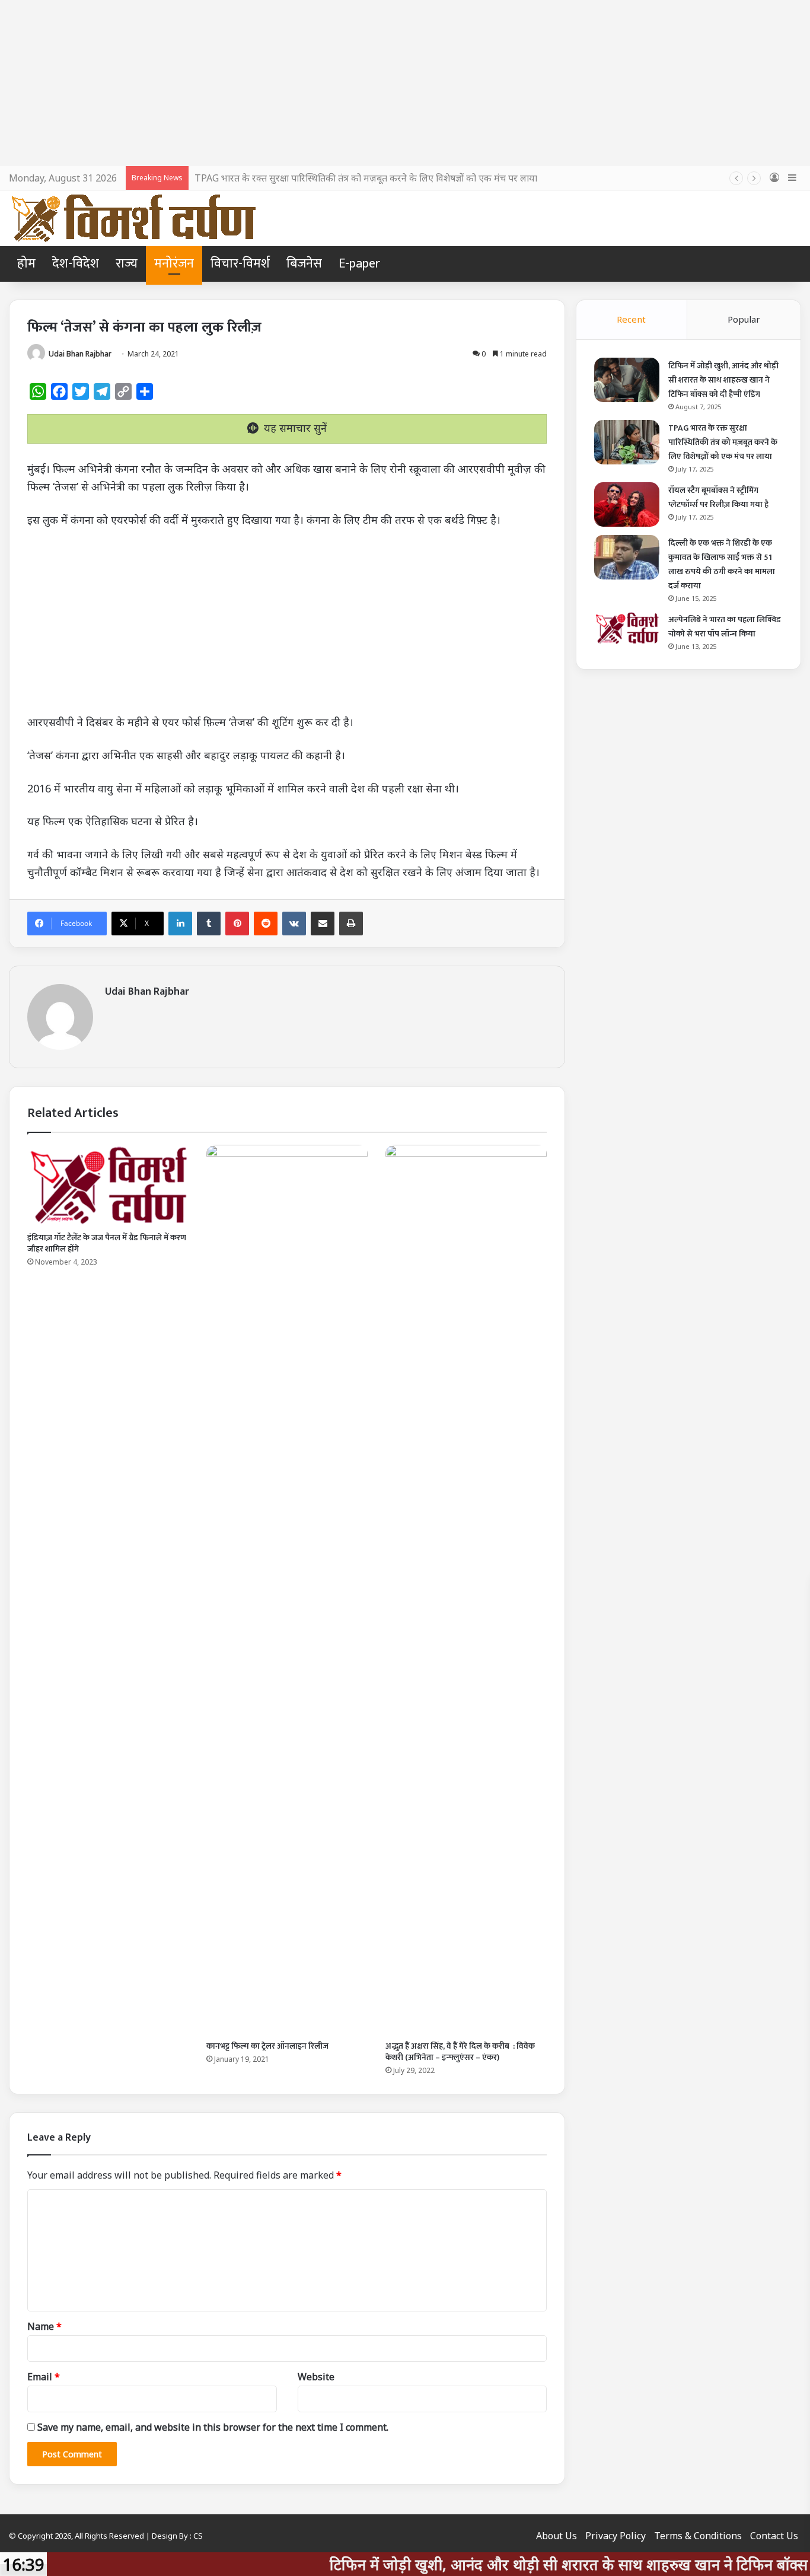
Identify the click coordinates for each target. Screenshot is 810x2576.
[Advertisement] (405, 83)
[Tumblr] (209, 924)
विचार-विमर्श (240, 264)
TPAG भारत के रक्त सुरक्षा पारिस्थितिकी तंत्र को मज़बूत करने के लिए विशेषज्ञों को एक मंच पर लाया (366, 178)
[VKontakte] (294, 924)
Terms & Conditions (698, 2536)
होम (26, 264)
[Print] (351, 924)
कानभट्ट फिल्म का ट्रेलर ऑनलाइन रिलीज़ (267, 2046)
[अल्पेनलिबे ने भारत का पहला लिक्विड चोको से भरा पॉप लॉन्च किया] (627, 628)
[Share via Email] (323, 924)
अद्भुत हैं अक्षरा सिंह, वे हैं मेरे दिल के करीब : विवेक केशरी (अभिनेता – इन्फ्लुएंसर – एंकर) (460, 2052)
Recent (631, 319)
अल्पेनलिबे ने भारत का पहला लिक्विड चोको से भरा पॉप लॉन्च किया (725, 627)
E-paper (359, 264)
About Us (557, 2536)
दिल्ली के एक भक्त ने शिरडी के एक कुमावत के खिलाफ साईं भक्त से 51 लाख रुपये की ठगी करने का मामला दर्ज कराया (722, 564)
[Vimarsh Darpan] (133, 218)
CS (198, 2536)
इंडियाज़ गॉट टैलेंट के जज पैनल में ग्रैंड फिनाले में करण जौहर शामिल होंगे (107, 1243)
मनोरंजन (174, 264)
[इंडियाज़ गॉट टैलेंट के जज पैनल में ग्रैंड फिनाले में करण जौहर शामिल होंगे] (108, 1185)
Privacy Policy (616, 2536)
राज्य (127, 264)
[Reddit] (266, 924)
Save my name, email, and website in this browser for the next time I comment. (213, 2427)
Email (44, 2377)
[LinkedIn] (180, 924)
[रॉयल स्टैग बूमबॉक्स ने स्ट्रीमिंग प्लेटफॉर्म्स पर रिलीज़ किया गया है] (627, 504)
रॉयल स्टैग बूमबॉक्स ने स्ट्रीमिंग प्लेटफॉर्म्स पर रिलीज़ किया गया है (718, 497)
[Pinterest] (237, 924)
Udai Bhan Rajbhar (80, 354)
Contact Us (774, 2536)
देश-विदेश (76, 264)
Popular (744, 319)
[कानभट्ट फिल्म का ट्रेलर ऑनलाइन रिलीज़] (287, 1590)
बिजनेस (304, 264)
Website (316, 2377)
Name (44, 2326)
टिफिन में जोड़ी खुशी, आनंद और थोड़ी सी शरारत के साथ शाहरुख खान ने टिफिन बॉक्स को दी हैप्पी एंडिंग (723, 380)
